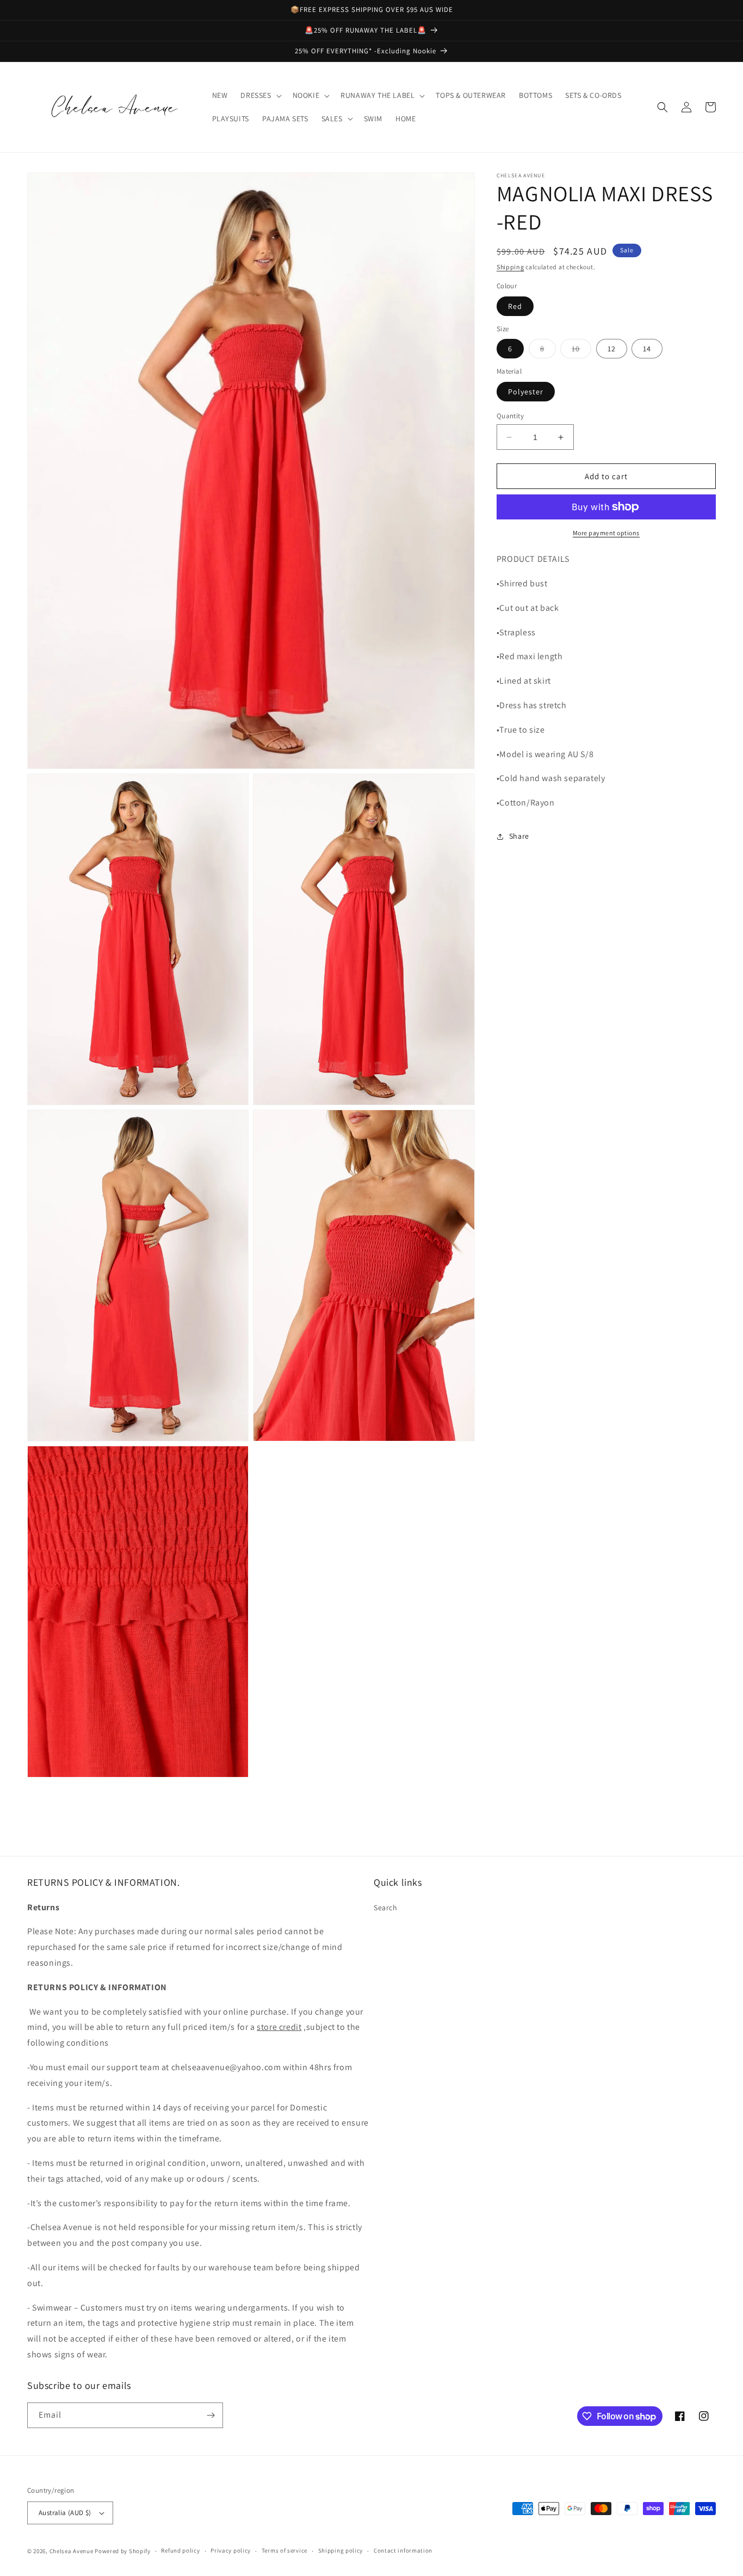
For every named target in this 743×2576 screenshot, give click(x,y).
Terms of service (284, 2550)
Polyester (526, 392)
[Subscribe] (210, 2415)
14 (647, 349)
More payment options (606, 533)
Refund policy (180, 2550)
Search (386, 1908)
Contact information (403, 2550)
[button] (260, 95)
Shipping (510, 267)
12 (612, 349)
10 (581, 351)
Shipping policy (341, 2550)
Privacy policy (231, 2550)
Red (515, 306)
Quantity (510, 416)
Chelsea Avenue (72, 2551)
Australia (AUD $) (65, 2513)
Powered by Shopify (123, 2551)
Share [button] (519, 836)
